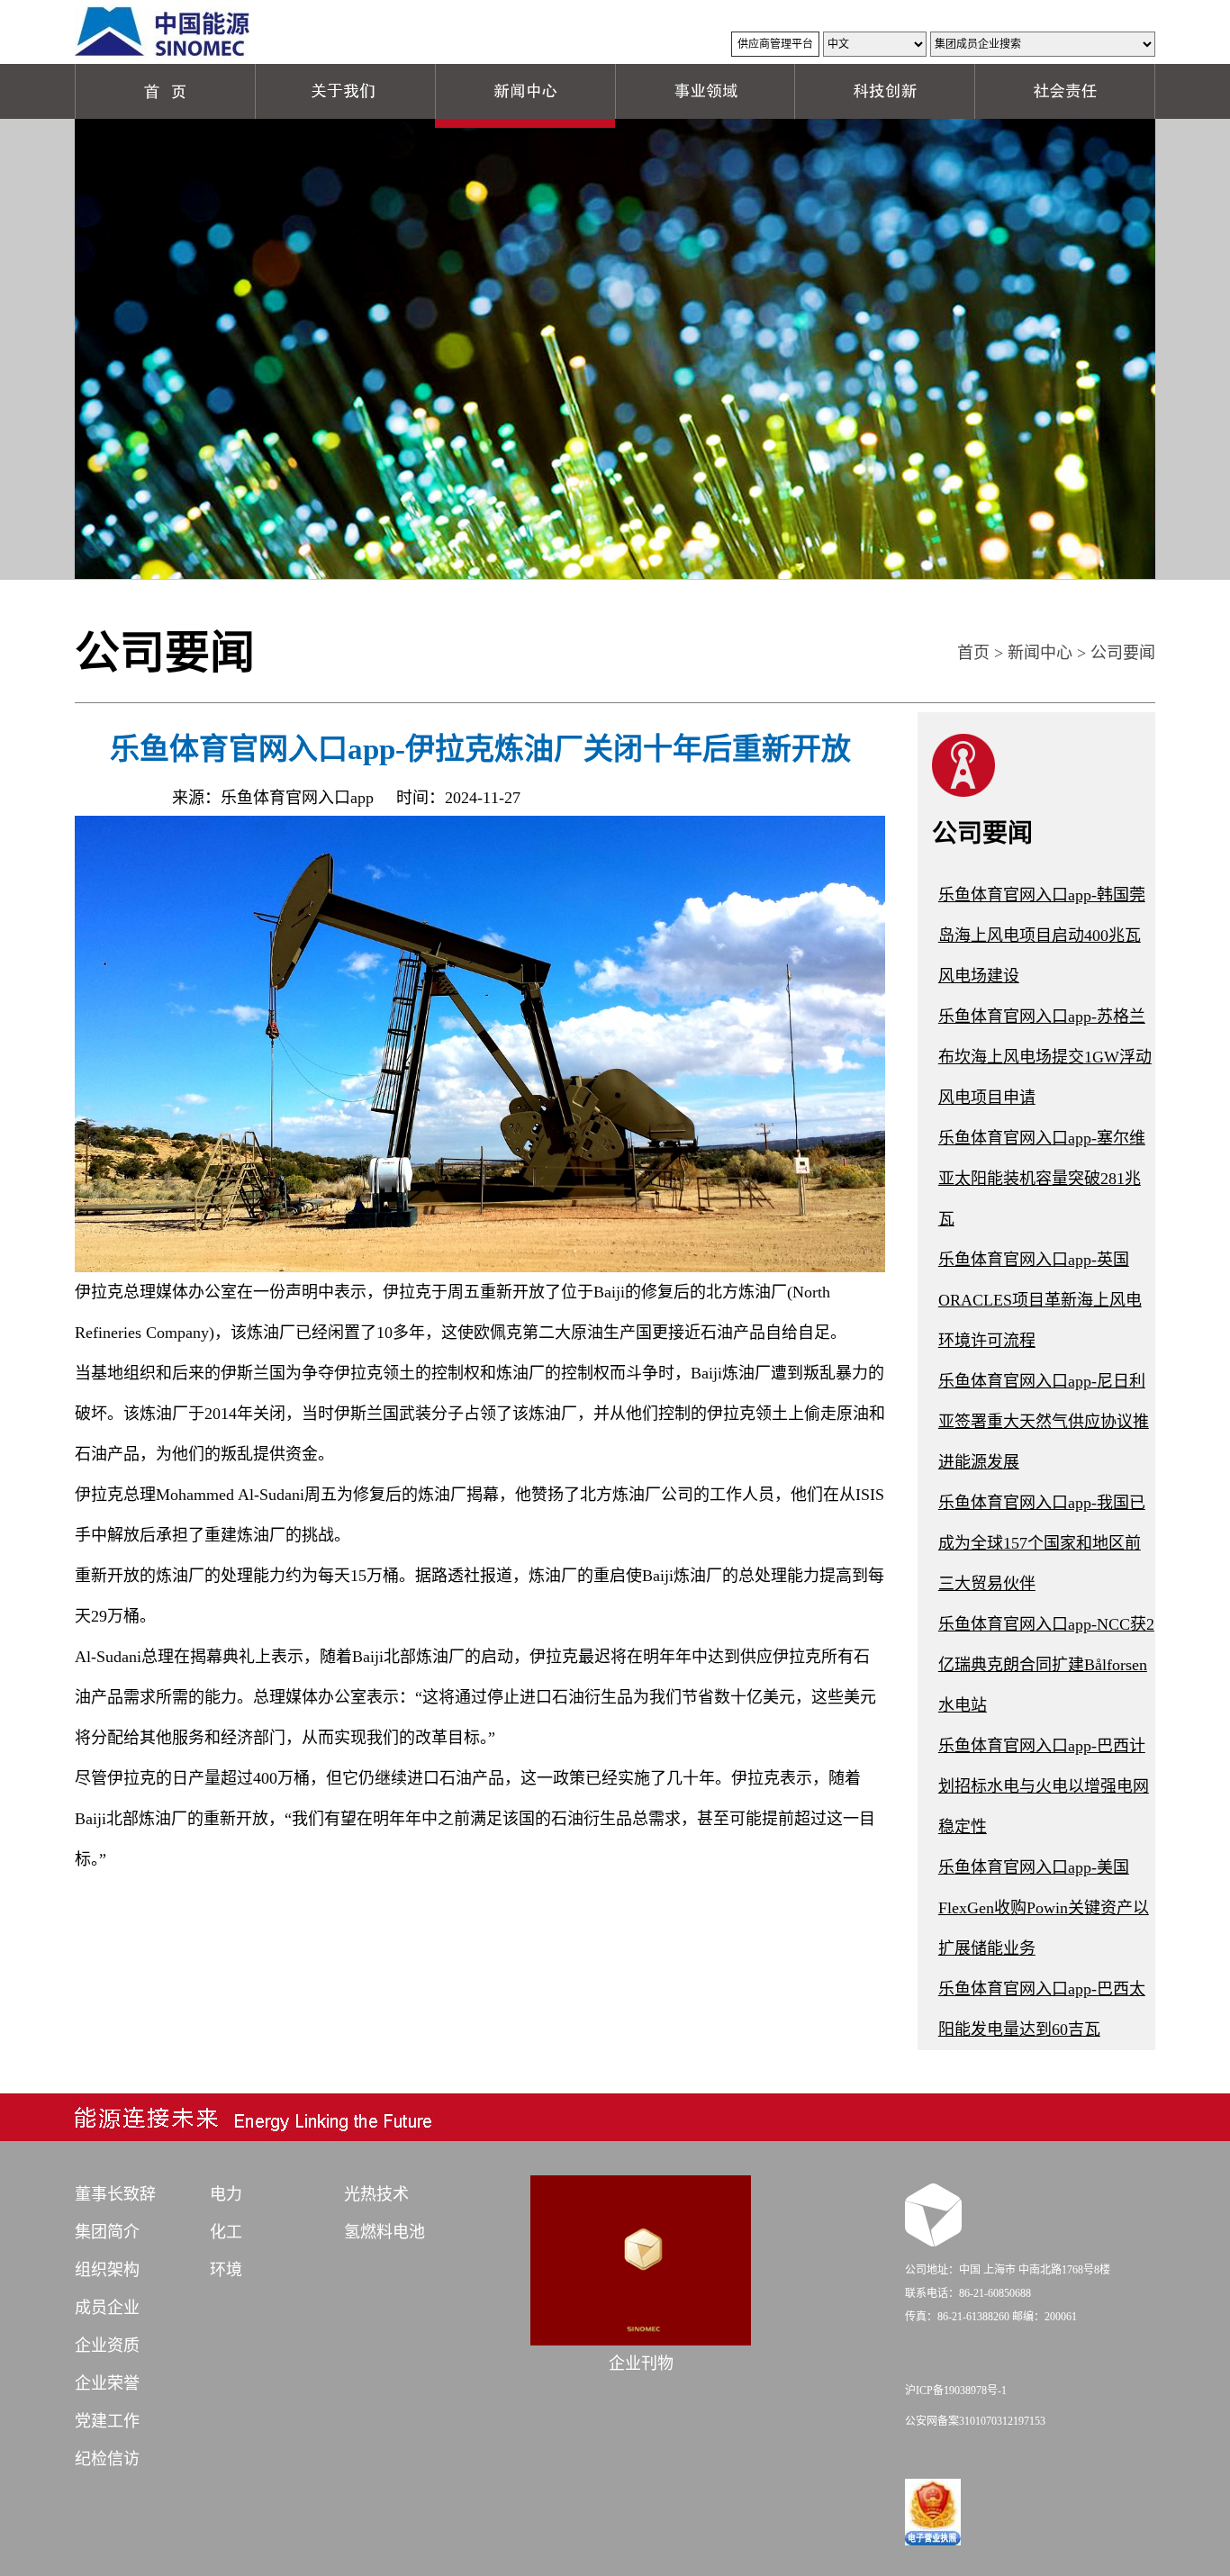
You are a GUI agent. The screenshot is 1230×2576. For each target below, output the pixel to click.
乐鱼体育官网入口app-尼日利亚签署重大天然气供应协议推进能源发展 (1044, 1422)
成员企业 (107, 2308)
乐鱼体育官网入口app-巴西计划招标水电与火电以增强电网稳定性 (1044, 1786)
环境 (226, 2270)
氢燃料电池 (384, 2232)
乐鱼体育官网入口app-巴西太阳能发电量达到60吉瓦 (1042, 2009)
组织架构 (107, 2270)
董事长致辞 (115, 2194)
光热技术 (376, 2194)
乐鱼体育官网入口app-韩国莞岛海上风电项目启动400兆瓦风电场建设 (1042, 935)
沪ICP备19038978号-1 (956, 2391)
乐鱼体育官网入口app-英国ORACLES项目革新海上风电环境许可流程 (1040, 1300)
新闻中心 (1040, 653)
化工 (226, 2232)
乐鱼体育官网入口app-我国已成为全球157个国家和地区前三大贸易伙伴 (1042, 1543)
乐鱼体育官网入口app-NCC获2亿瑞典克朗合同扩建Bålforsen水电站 (1046, 1665)
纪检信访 (107, 2459)
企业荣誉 (107, 2383)
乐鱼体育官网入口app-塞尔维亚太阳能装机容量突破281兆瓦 (1042, 1179)
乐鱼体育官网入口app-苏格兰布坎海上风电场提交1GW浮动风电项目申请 (1045, 1057)
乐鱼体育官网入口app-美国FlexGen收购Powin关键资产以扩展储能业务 (1044, 1908)
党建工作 (107, 2421)
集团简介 (107, 2232)
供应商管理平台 (775, 44)
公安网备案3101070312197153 (975, 2421)
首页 (973, 653)
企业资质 (107, 2346)
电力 (226, 2194)
